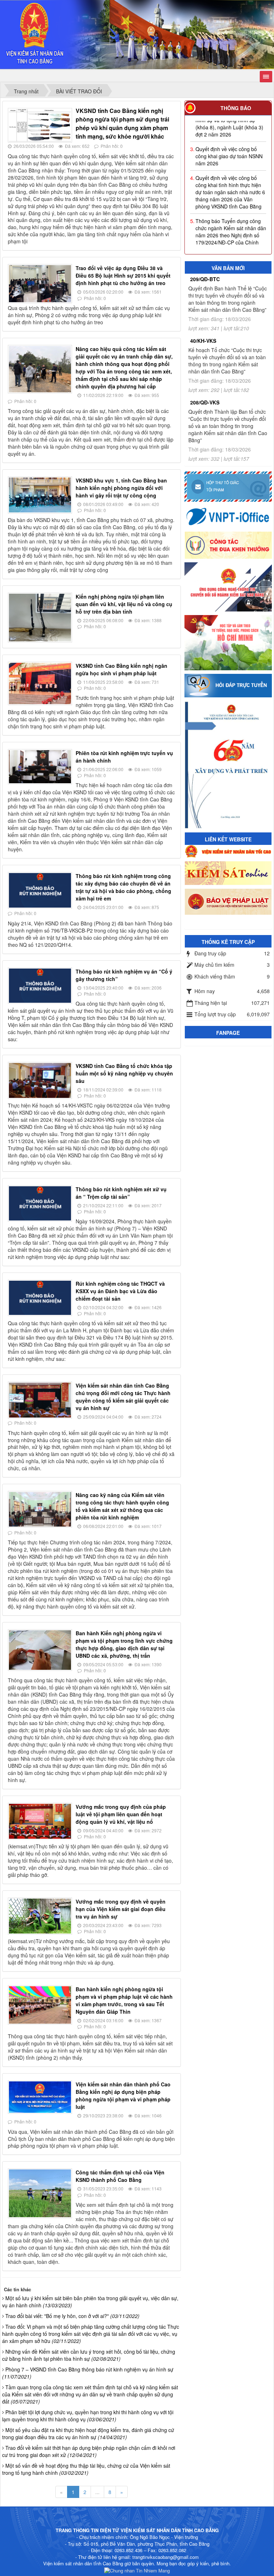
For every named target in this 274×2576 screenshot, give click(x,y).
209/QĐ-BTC (205, 279)
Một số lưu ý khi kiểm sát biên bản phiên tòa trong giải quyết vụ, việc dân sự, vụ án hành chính (90, 2302)
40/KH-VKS (203, 341)
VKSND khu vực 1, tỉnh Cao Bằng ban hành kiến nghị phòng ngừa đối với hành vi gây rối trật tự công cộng (121, 488)
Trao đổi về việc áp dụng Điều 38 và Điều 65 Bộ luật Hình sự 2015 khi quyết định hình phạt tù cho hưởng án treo (123, 275)
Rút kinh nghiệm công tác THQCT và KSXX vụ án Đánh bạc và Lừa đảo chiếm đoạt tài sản (120, 1291)
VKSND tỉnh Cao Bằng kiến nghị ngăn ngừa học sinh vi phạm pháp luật (121, 669)
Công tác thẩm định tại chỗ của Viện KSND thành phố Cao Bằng (120, 2176)
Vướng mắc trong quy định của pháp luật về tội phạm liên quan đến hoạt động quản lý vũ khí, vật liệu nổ (121, 1814)
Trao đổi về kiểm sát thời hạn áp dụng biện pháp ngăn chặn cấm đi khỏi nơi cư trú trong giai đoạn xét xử (89, 2451)
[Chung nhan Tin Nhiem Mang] (137, 2570)
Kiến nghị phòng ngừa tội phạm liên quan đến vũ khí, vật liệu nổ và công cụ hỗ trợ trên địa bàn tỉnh (124, 604)
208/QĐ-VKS (205, 402)
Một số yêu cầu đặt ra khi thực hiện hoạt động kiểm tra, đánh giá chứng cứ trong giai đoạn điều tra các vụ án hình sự (88, 2433)
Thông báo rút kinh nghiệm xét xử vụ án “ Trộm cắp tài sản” (121, 1193)
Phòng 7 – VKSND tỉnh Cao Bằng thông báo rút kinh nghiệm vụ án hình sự (88, 2373)
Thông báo (236, 108)
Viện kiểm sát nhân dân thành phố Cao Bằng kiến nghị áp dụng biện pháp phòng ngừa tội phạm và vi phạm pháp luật (123, 2095)
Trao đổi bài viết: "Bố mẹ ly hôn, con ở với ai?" (72, 2316)
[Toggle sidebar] (266, 77)
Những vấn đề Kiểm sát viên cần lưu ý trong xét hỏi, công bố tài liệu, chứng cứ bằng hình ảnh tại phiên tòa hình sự (89, 2355)
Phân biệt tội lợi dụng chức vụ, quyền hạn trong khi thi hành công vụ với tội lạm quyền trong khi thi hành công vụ (88, 2416)
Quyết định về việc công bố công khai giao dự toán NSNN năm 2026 (229, 129)
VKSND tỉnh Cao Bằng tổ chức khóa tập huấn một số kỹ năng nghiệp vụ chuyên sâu (124, 1073)
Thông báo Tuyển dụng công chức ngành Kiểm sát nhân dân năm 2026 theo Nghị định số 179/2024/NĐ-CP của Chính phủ (231, 208)
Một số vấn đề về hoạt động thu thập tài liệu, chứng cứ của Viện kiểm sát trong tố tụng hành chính (86, 2469)
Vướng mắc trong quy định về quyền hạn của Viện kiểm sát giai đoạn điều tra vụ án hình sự (121, 1909)
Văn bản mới (228, 268)
